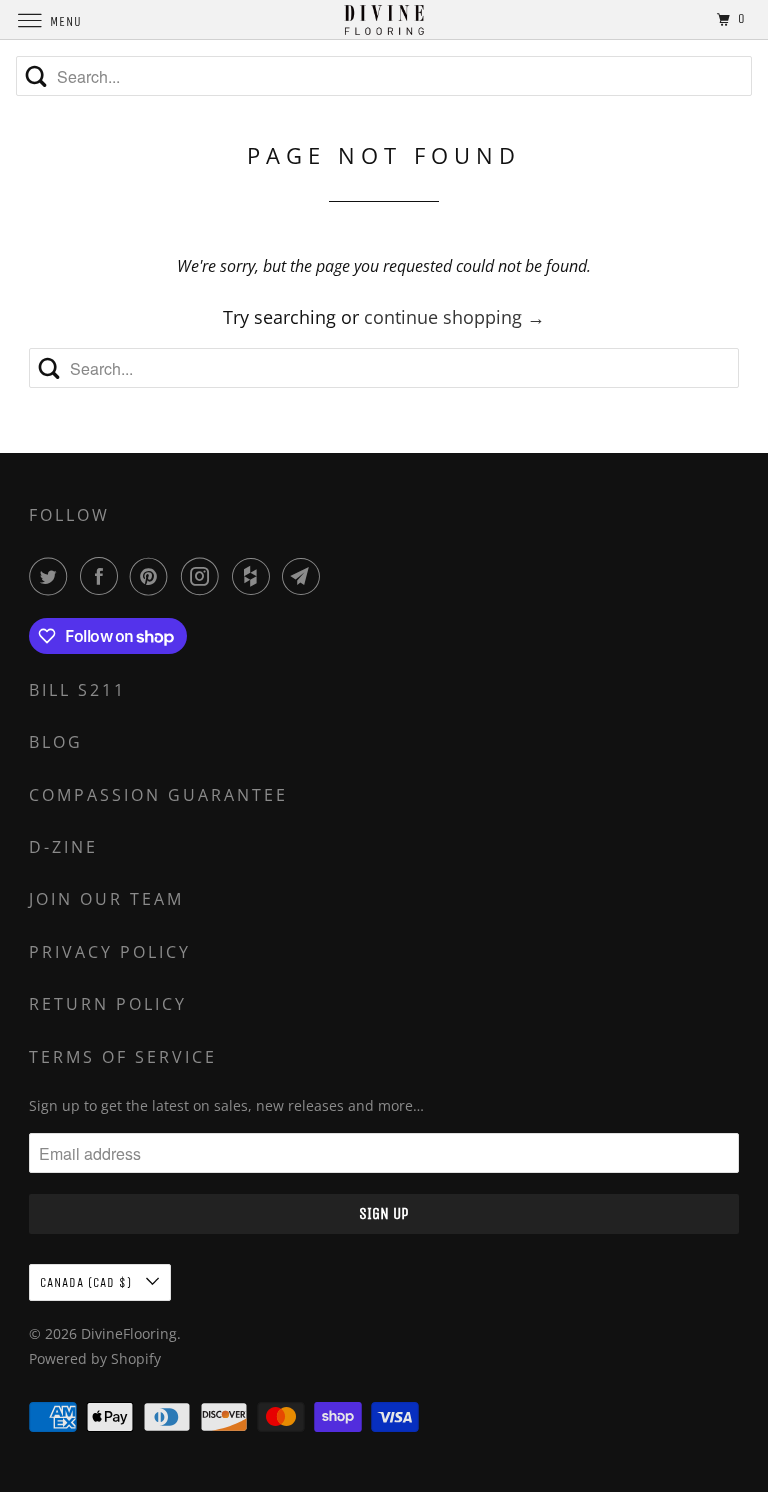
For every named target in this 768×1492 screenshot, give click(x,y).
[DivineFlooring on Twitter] (52, 576)
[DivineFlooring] (384, 19)
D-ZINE (63, 847)
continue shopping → (454, 317)
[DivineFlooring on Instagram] (204, 576)
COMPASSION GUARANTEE (158, 795)
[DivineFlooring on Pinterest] (153, 576)
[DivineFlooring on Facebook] (103, 576)
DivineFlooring (129, 1333)
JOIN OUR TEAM (106, 899)
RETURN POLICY (108, 1004)
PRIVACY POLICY (110, 952)
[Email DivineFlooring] (305, 576)
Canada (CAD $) (88, 1282)
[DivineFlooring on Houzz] (255, 576)
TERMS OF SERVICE (123, 1057)
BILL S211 (77, 690)
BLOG (56, 742)
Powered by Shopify (95, 1358)
